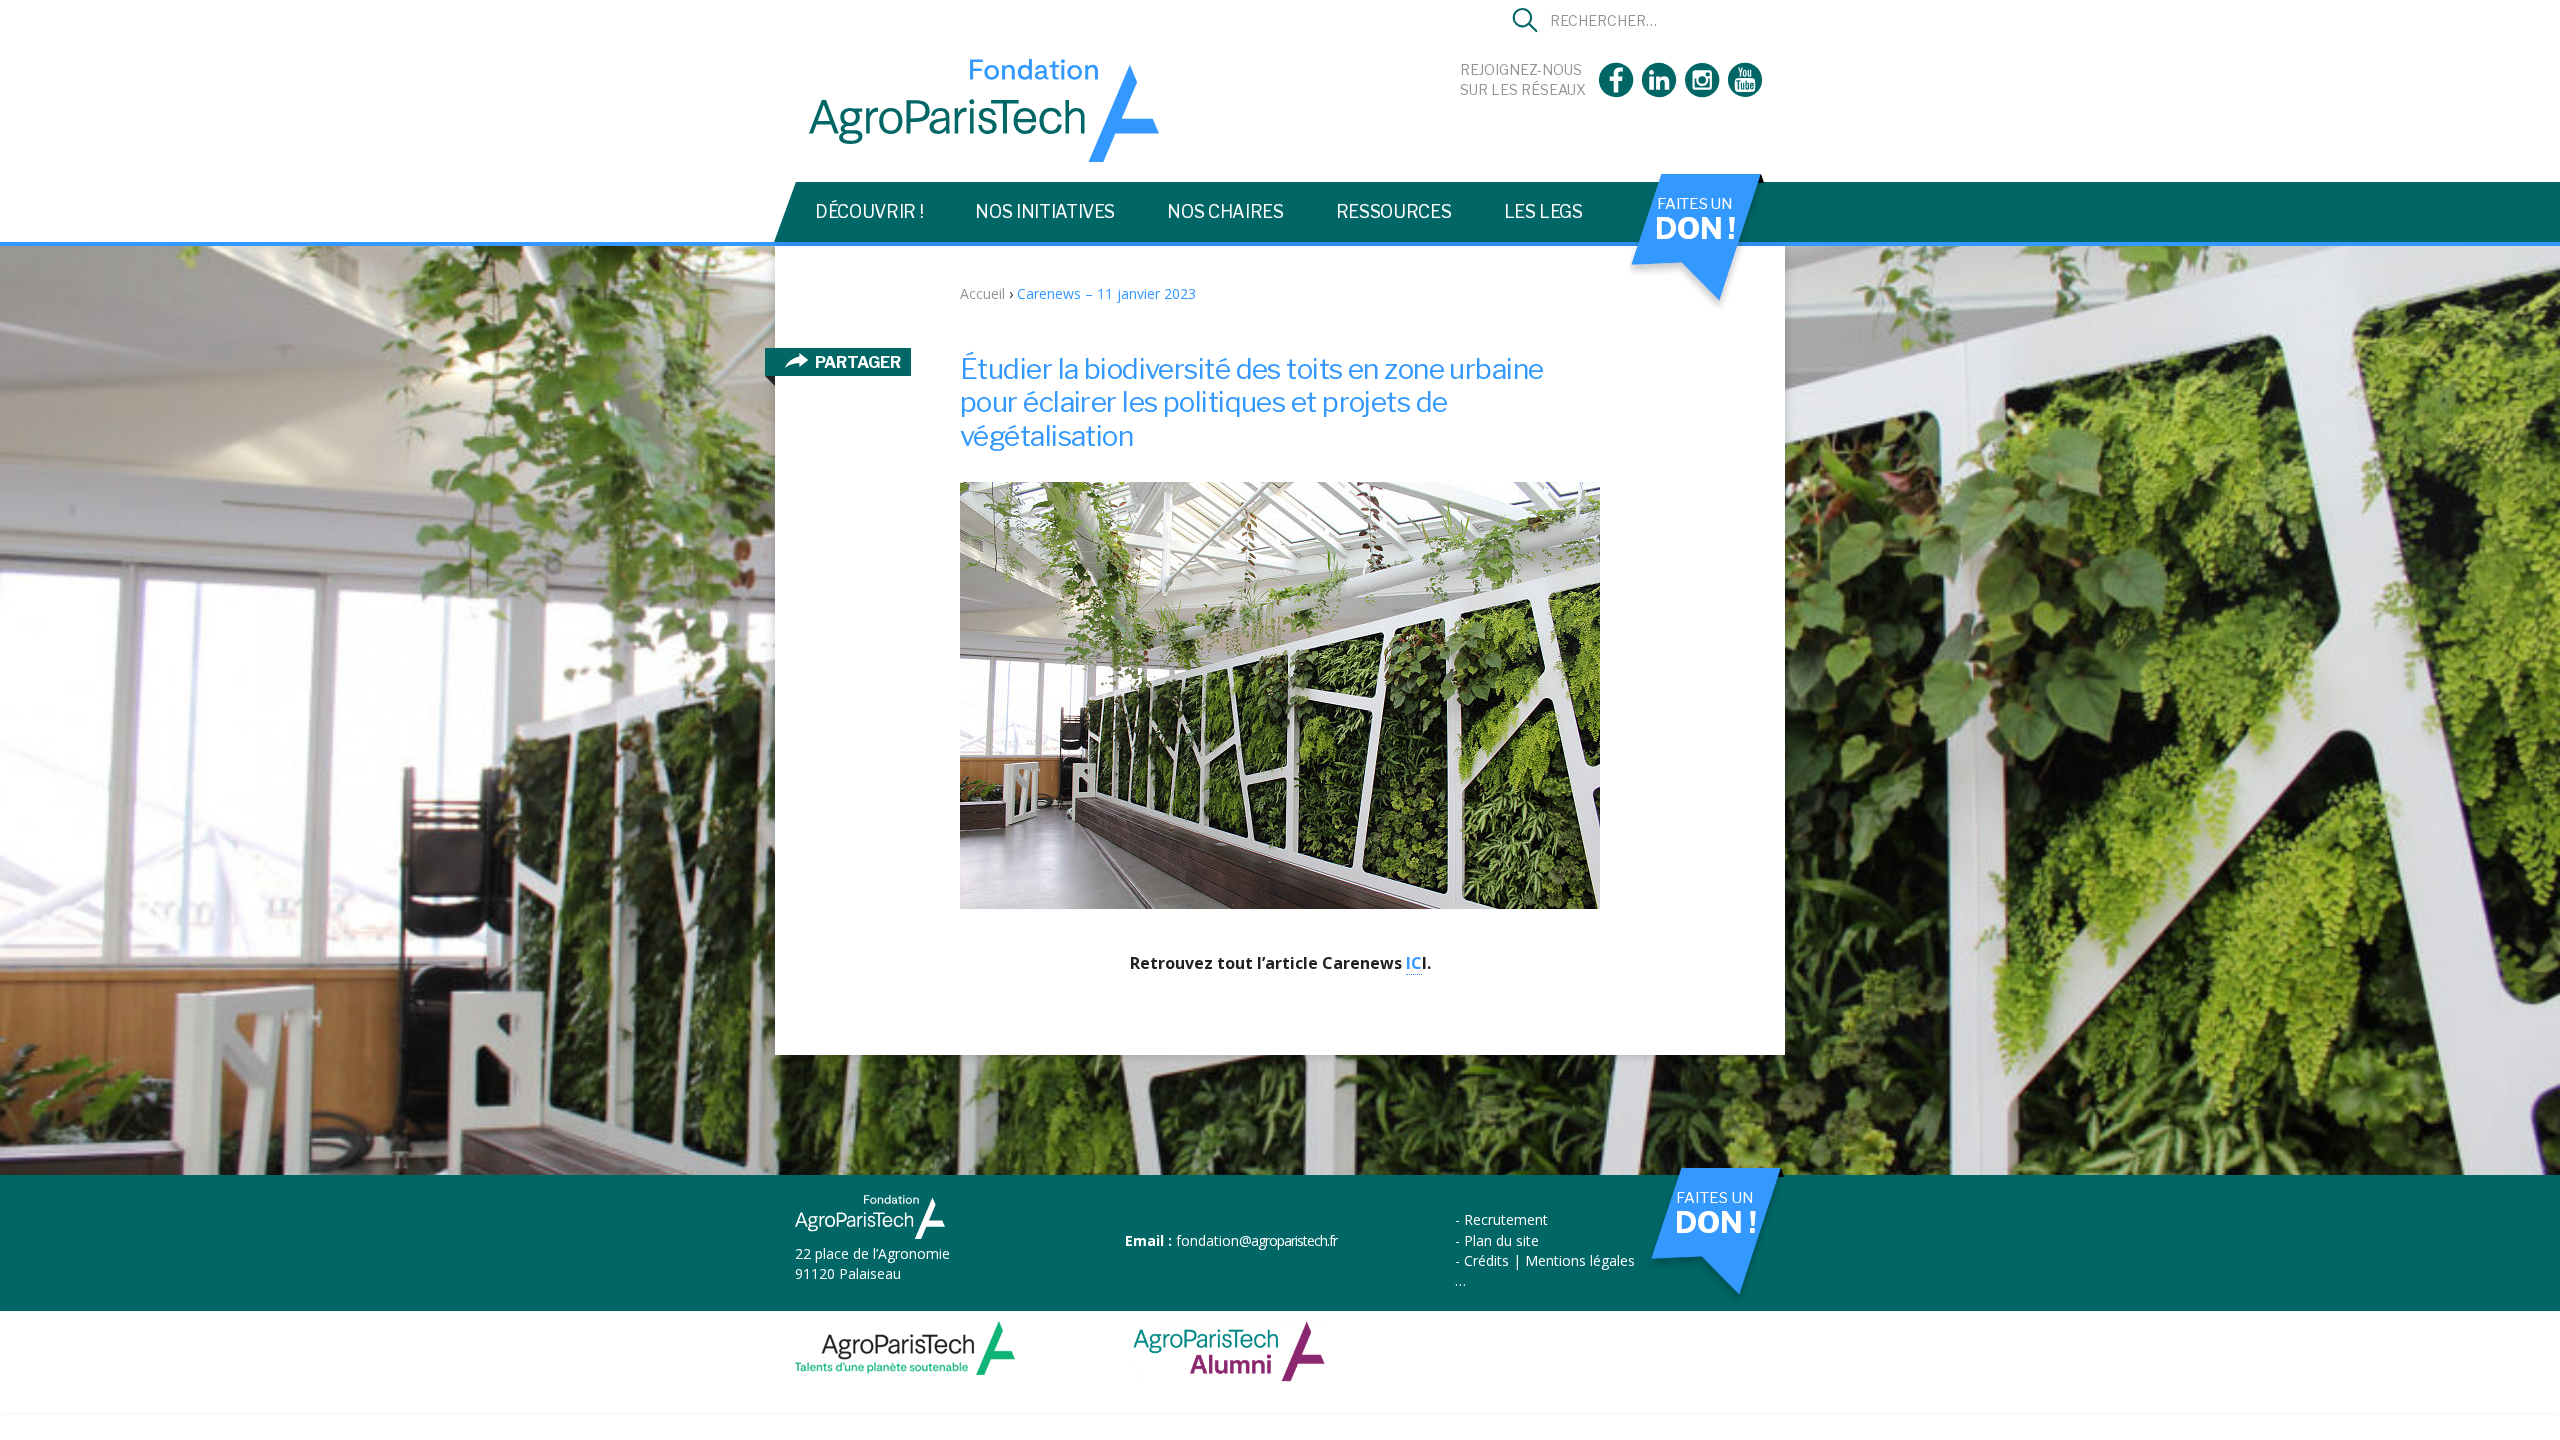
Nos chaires (1225, 211)
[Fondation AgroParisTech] (977, 153)
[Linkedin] (1659, 91)
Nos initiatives (1045, 211)
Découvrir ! (869, 211)
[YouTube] (1745, 91)
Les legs (1543, 211)
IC (1414, 963)
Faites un (1695, 220)
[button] (1525, 20)
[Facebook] (1616, 91)
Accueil (982, 293)
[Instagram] (1702, 91)
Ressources (1394, 211)
